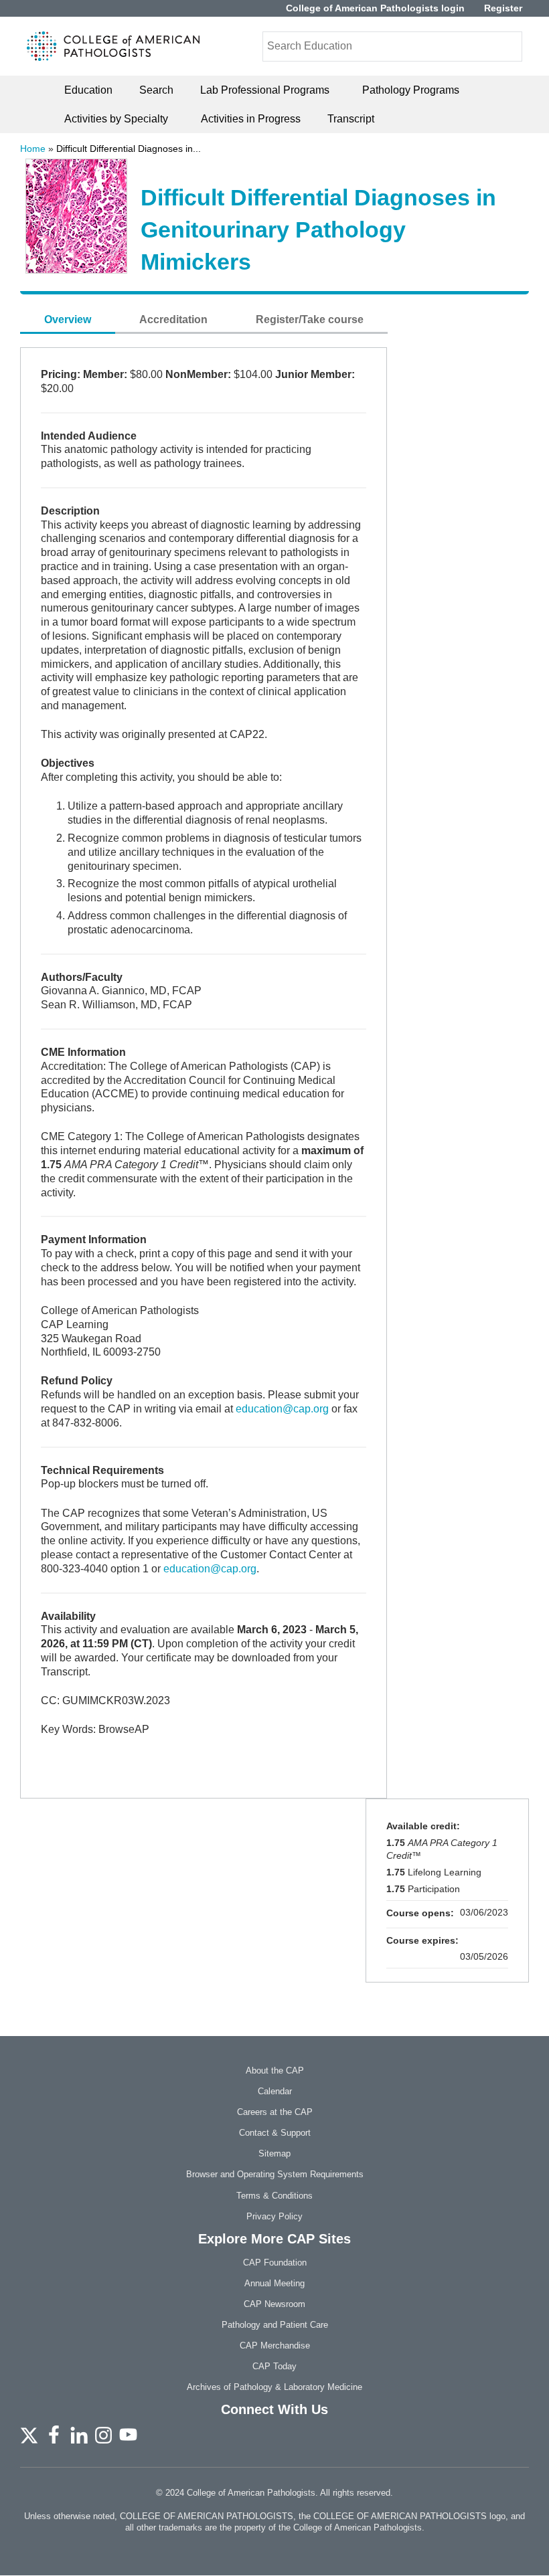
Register (503, 8)
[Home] (113, 46)
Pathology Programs (411, 90)
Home (33, 149)
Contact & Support (275, 2133)
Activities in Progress (251, 119)
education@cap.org (282, 1409)
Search (156, 90)
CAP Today (274, 2366)
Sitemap (274, 2153)
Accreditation (173, 319)
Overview (68, 319)
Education (88, 90)
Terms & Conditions (274, 2196)
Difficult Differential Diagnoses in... (129, 149)
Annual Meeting (274, 2283)
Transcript (351, 119)
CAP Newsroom (274, 2304)
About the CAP (275, 2071)
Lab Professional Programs (265, 90)
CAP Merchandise (275, 2345)
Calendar (275, 2091)
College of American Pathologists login (375, 8)
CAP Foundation (275, 2263)
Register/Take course (310, 319)
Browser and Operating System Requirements (275, 2174)
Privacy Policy (274, 2216)
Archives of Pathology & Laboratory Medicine (274, 2387)
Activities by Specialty (116, 119)
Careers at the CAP (275, 2112)
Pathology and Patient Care (275, 2325)
